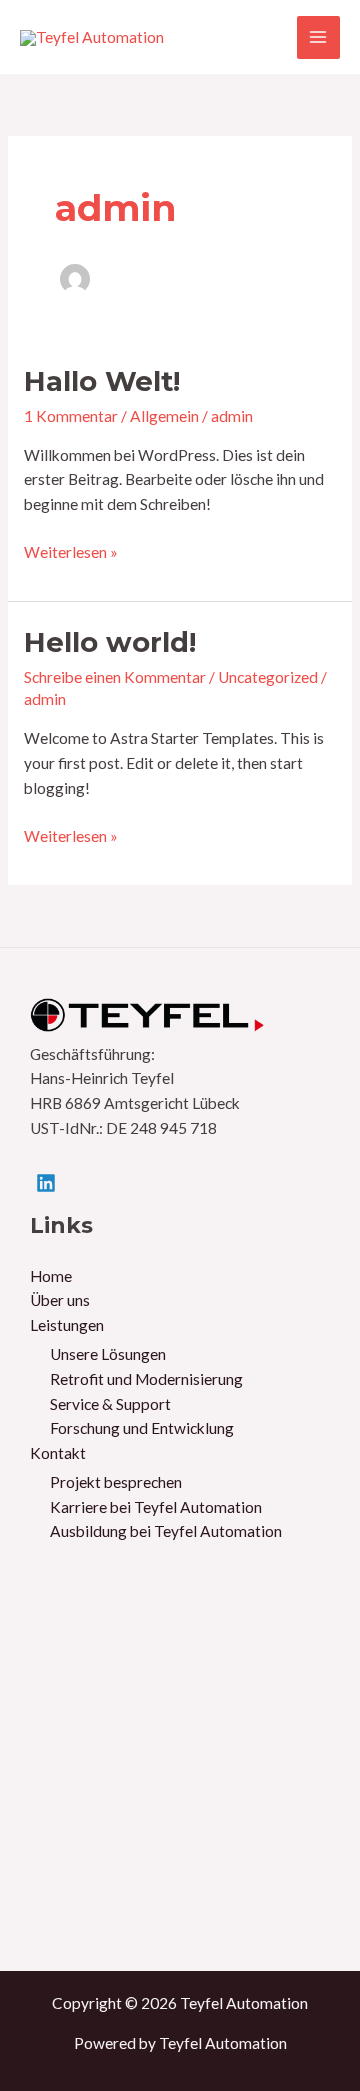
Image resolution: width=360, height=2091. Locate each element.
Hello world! (110, 642)
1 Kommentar (71, 416)
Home (51, 1276)
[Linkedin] (46, 1183)
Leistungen (67, 1325)
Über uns (60, 1300)
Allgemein (164, 416)
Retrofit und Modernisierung (146, 1379)
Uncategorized (268, 677)
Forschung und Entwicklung (142, 1428)
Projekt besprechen (116, 1482)
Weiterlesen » (71, 553)
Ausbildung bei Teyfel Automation (166, 1531)
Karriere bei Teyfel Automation (156, 1507)
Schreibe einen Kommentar (115, 677)
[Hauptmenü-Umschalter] (318, 37)
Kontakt (58, 1453)
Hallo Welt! (102, 381)
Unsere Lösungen (108, 1354)
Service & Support (110, 1404)
